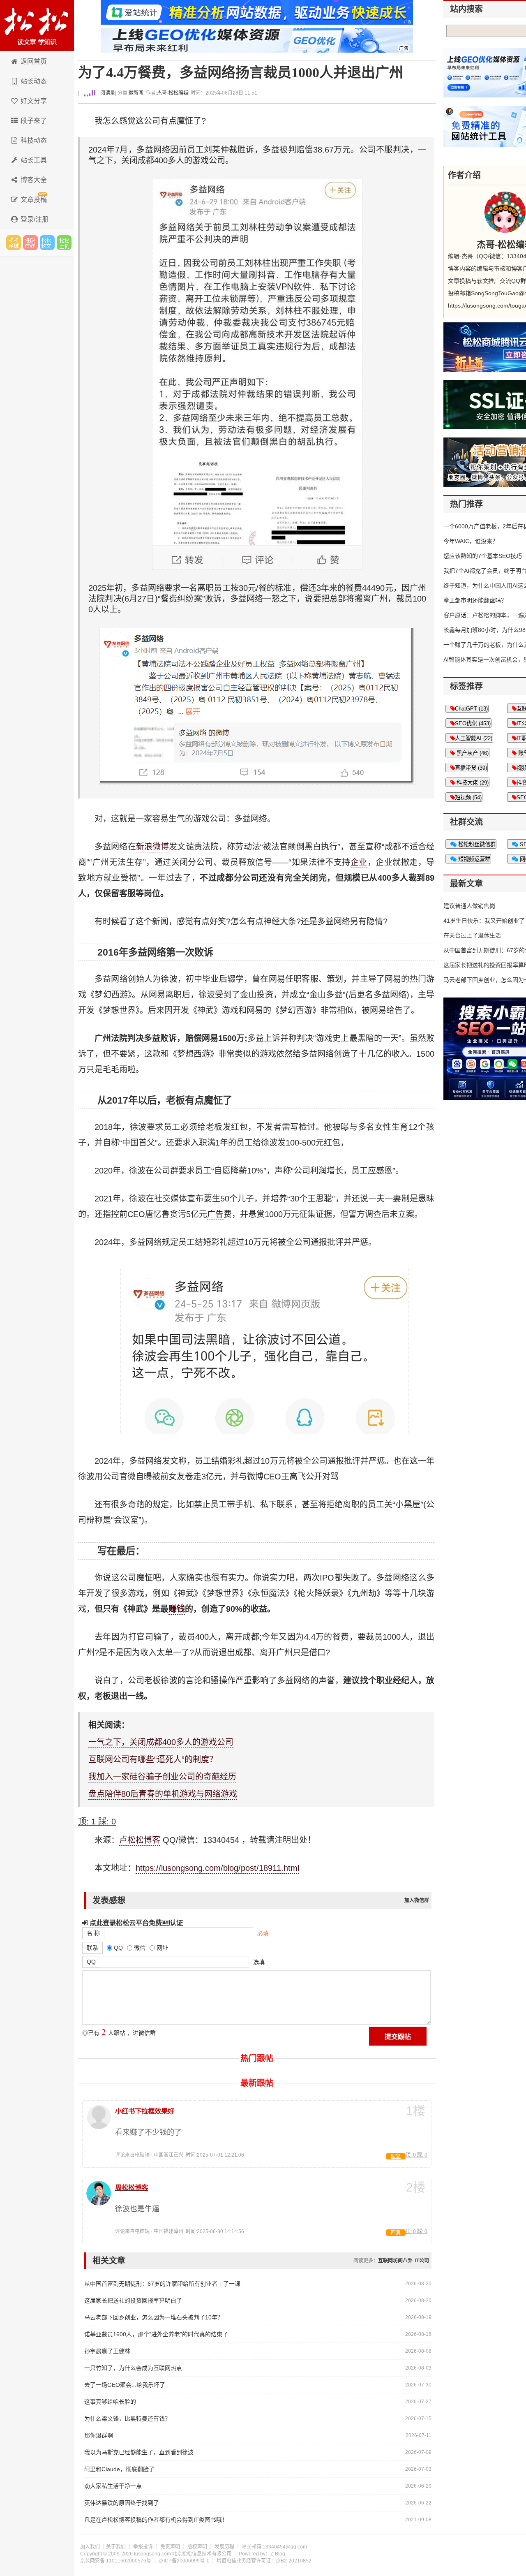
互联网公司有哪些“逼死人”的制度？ (153, 1759)
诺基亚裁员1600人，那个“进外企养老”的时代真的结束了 (156, 2334)
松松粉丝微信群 (476, 844)
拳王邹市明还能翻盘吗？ (475, 600)
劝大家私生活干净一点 (113, 2486)
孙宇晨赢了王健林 (107, 2351)
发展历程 (224, 2547)
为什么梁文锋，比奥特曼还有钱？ (127, 2419)
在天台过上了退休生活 (472, 935)
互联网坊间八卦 (395, 2261)
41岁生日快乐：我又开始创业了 (484, 921)
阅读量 (107, 93)
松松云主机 (64, 243)
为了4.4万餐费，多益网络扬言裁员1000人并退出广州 (241, 73)
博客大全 (34, 180)
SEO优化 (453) (473, 723)
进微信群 (30, 243)
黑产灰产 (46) (472, 753)
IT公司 (422, 2261)
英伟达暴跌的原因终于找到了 (122, 2503)
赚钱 (177, 1609)
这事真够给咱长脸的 (110, 2402)
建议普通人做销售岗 (469, 906)
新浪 (144, 847)
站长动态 (34, 81)
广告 (215, 1214)
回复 (396, 2156)
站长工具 (34, 160)
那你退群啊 (99, 2435)
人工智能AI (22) (474, 738)
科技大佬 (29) (472, 783)
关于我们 (116, 2547)
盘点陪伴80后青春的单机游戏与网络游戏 (163, 1794)
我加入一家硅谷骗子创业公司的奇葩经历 (162, 1777)
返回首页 (34, 61)
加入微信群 (417, 1900)
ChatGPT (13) (471, 709)
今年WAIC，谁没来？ (471, 541)
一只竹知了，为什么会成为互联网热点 (133, 2368)
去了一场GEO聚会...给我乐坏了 (125, 2385)
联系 (92, 1948)
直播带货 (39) (471, 768)
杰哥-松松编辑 (173, 93)
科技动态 (34, 140)
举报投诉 (143, 2547)
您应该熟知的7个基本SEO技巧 (483, 556)
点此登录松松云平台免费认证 (135, 1923)
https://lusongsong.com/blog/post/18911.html (217, 1868)
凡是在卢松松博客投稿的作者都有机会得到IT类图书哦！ (156, 2520)
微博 (161, 847)
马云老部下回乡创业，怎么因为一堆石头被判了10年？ (154, 2317)
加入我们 (90, 2547)
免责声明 (170, 2547)
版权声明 (197, 2547)
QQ (91, 1962)
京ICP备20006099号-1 (184, 2561)
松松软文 (47, 243)
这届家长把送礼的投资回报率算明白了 (133, 2301)
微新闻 (136, 93)
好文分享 (34, 101)
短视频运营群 (473, 859)
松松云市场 (14, 243)
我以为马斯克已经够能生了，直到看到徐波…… (145, 2452)
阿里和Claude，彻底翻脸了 (119, 2469)
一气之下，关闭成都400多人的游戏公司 (161, 1742)
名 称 (93, 1933)
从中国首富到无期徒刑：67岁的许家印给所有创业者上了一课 (162, 2284)
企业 (359, 862)
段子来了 (34, 121)
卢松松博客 (37, 25)
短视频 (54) (468, 797)
